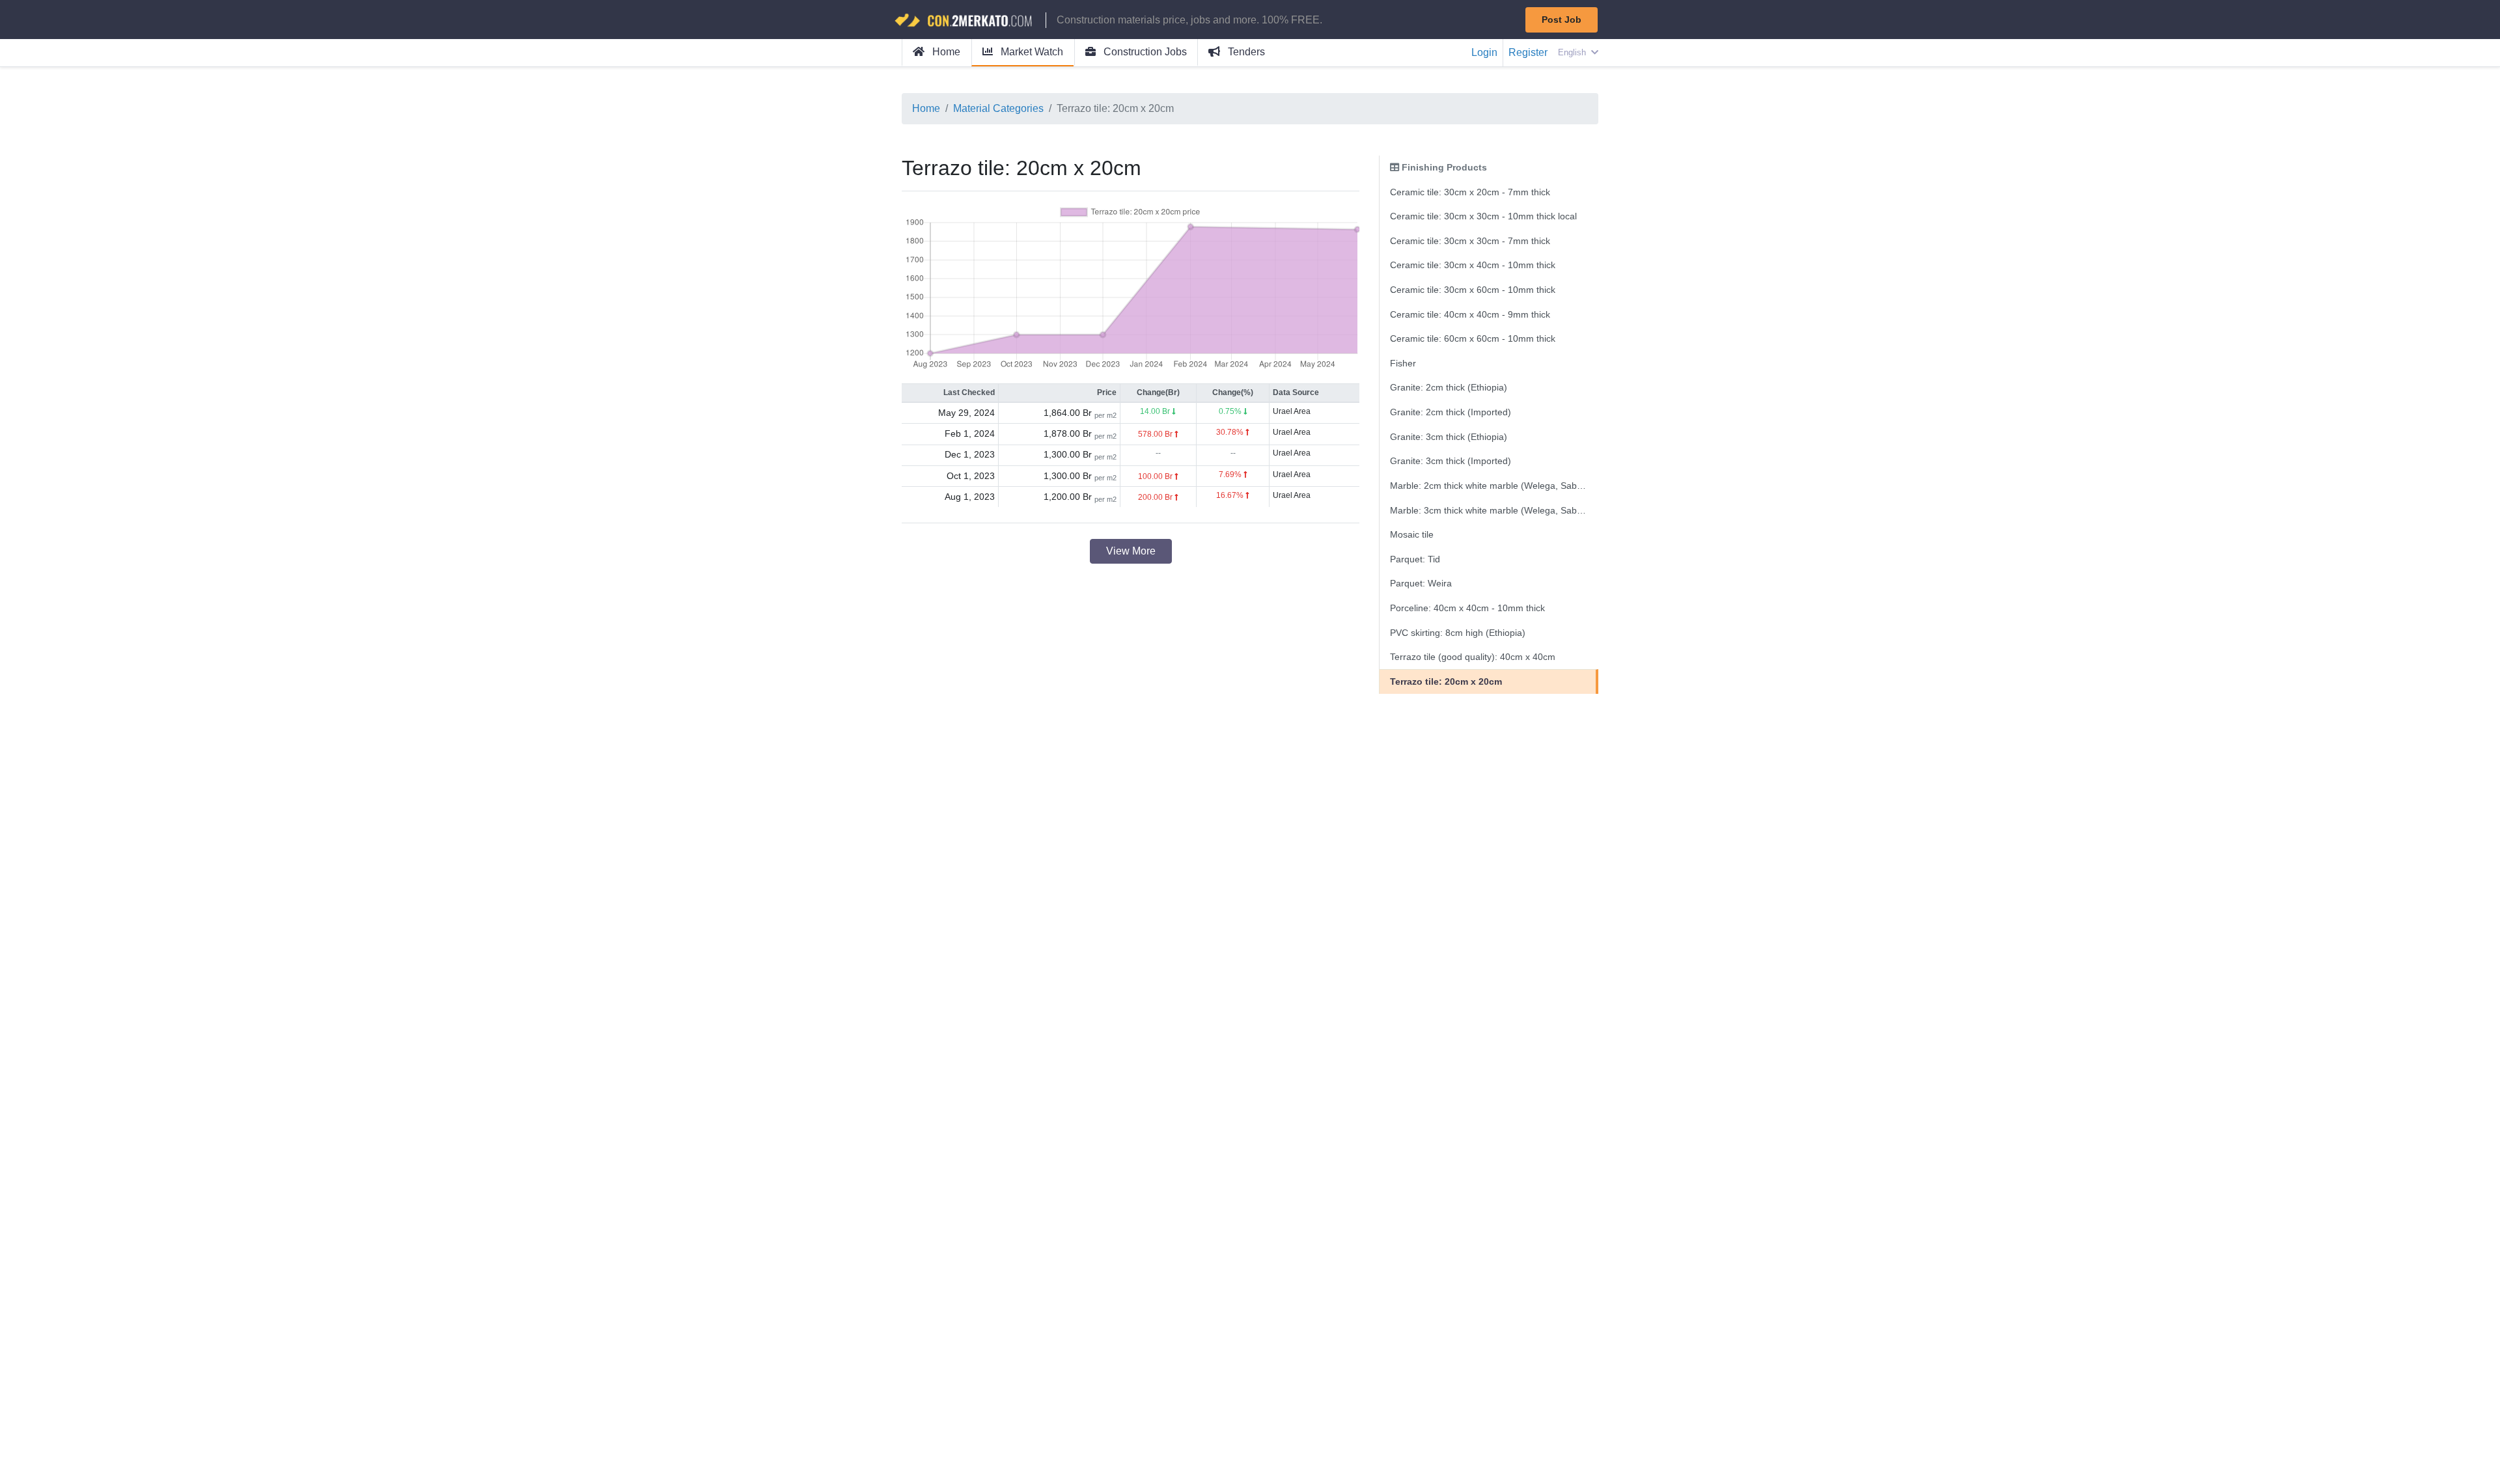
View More (1131, 551)
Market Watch (1031, 52)
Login (1484, 52)
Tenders (1245, 52)
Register (1528, 52)
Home (945, 52)
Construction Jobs (1144, 52)
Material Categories (998, 108)
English (1573, 52)
